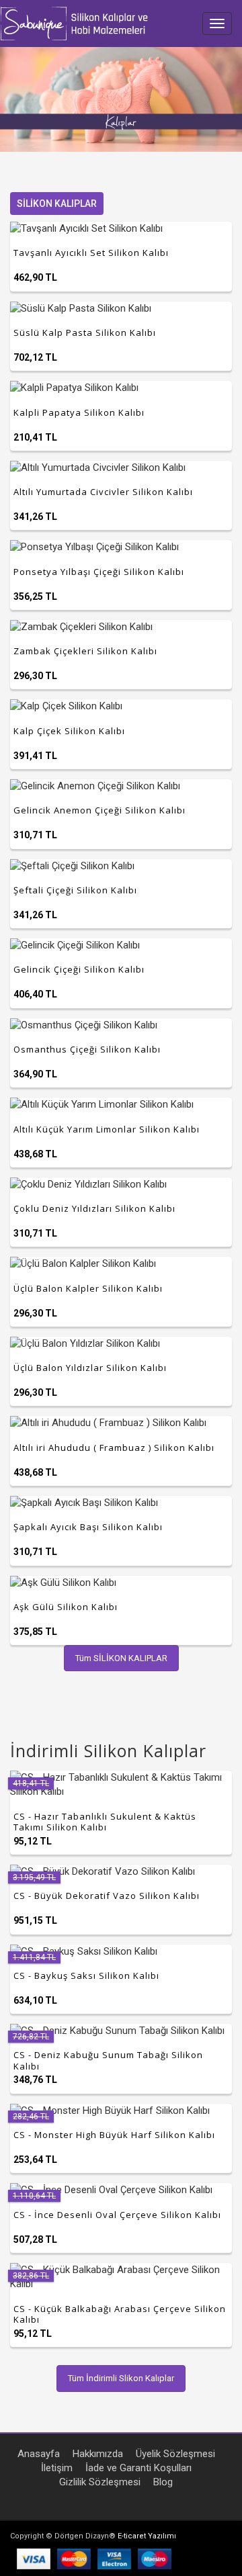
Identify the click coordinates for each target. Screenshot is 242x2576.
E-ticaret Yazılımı (147, 2536)
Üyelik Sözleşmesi (175, 2454)
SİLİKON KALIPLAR (57, 204)
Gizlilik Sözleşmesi (100, 2482)
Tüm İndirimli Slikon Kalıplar (121, 2378)
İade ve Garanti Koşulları (138, 2468)
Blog (163, 2482)
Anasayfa (39, 2454)
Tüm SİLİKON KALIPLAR (121, 1658)
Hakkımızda (98, 2454)
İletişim (57, 2468)
